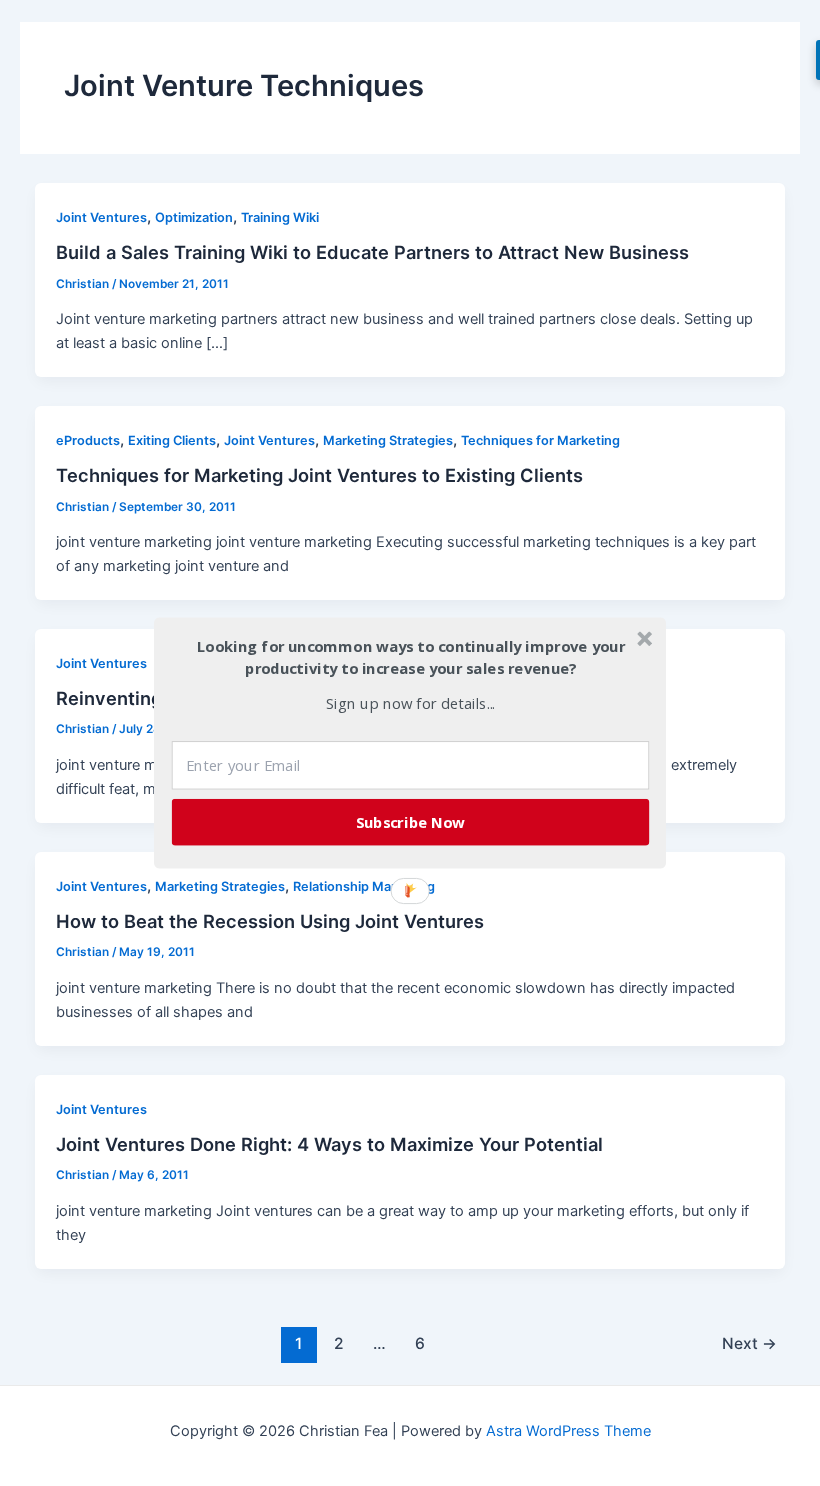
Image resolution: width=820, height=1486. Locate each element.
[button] (411, 657)
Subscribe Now (411, 822)
